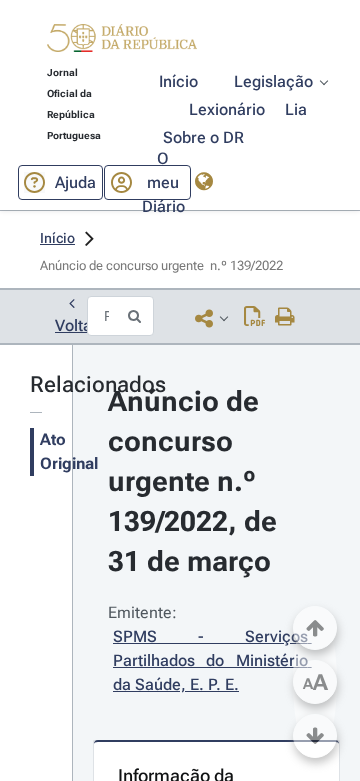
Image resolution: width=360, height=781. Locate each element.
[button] (122, 41)
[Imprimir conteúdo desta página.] (285, 318)
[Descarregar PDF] (254, 318)
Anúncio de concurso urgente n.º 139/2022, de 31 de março (196, 481)
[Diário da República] (122, 42)
